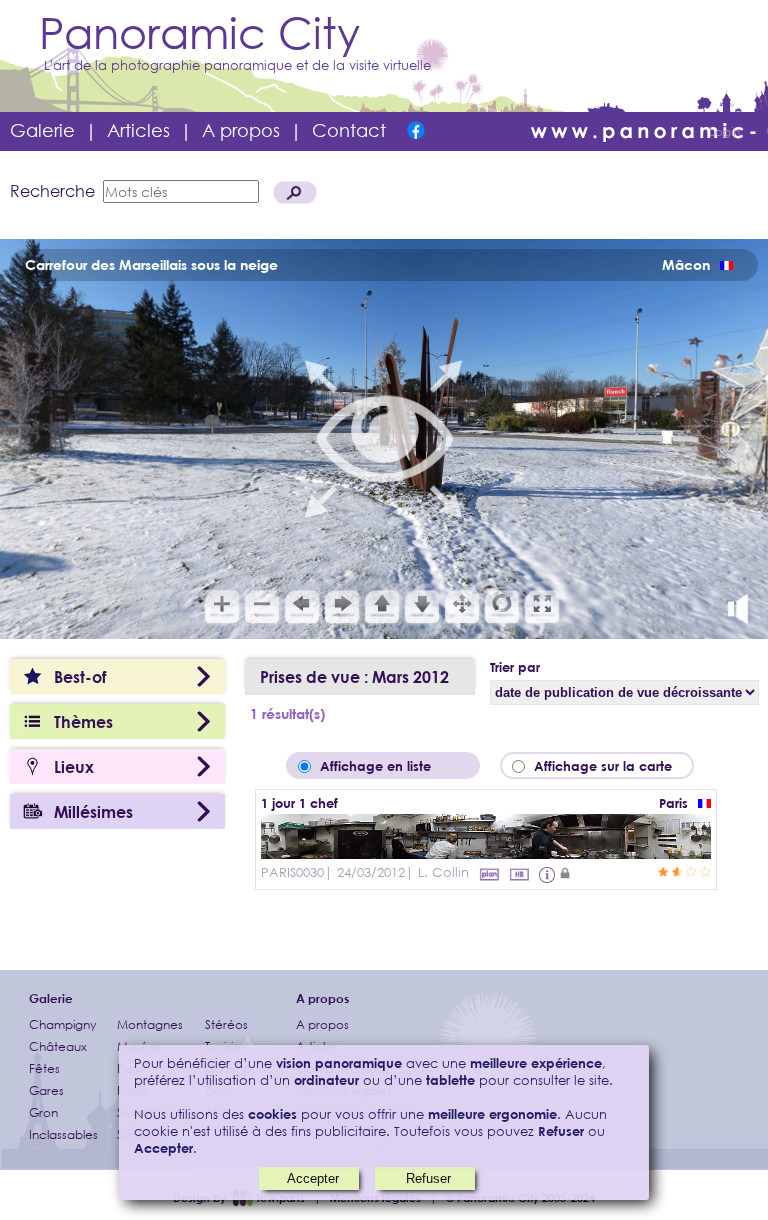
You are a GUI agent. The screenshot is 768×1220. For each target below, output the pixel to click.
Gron (43, 1112)
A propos (241, 130)
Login (724, 131)
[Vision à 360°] (486, 852)
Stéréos (226, 1024)
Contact (349, 130)
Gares (46, 1090)
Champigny (62, 1024)
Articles (138, 130)
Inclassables (63, 1134)
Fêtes (44, 1068)
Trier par (515, 667)
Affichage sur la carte (609, 766)
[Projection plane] (489, 874)
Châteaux (58, 1046)
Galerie (42, 130)
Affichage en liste (389, 766)
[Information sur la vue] (549, 874)
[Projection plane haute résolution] (519, 874)
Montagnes (150, 1024)
